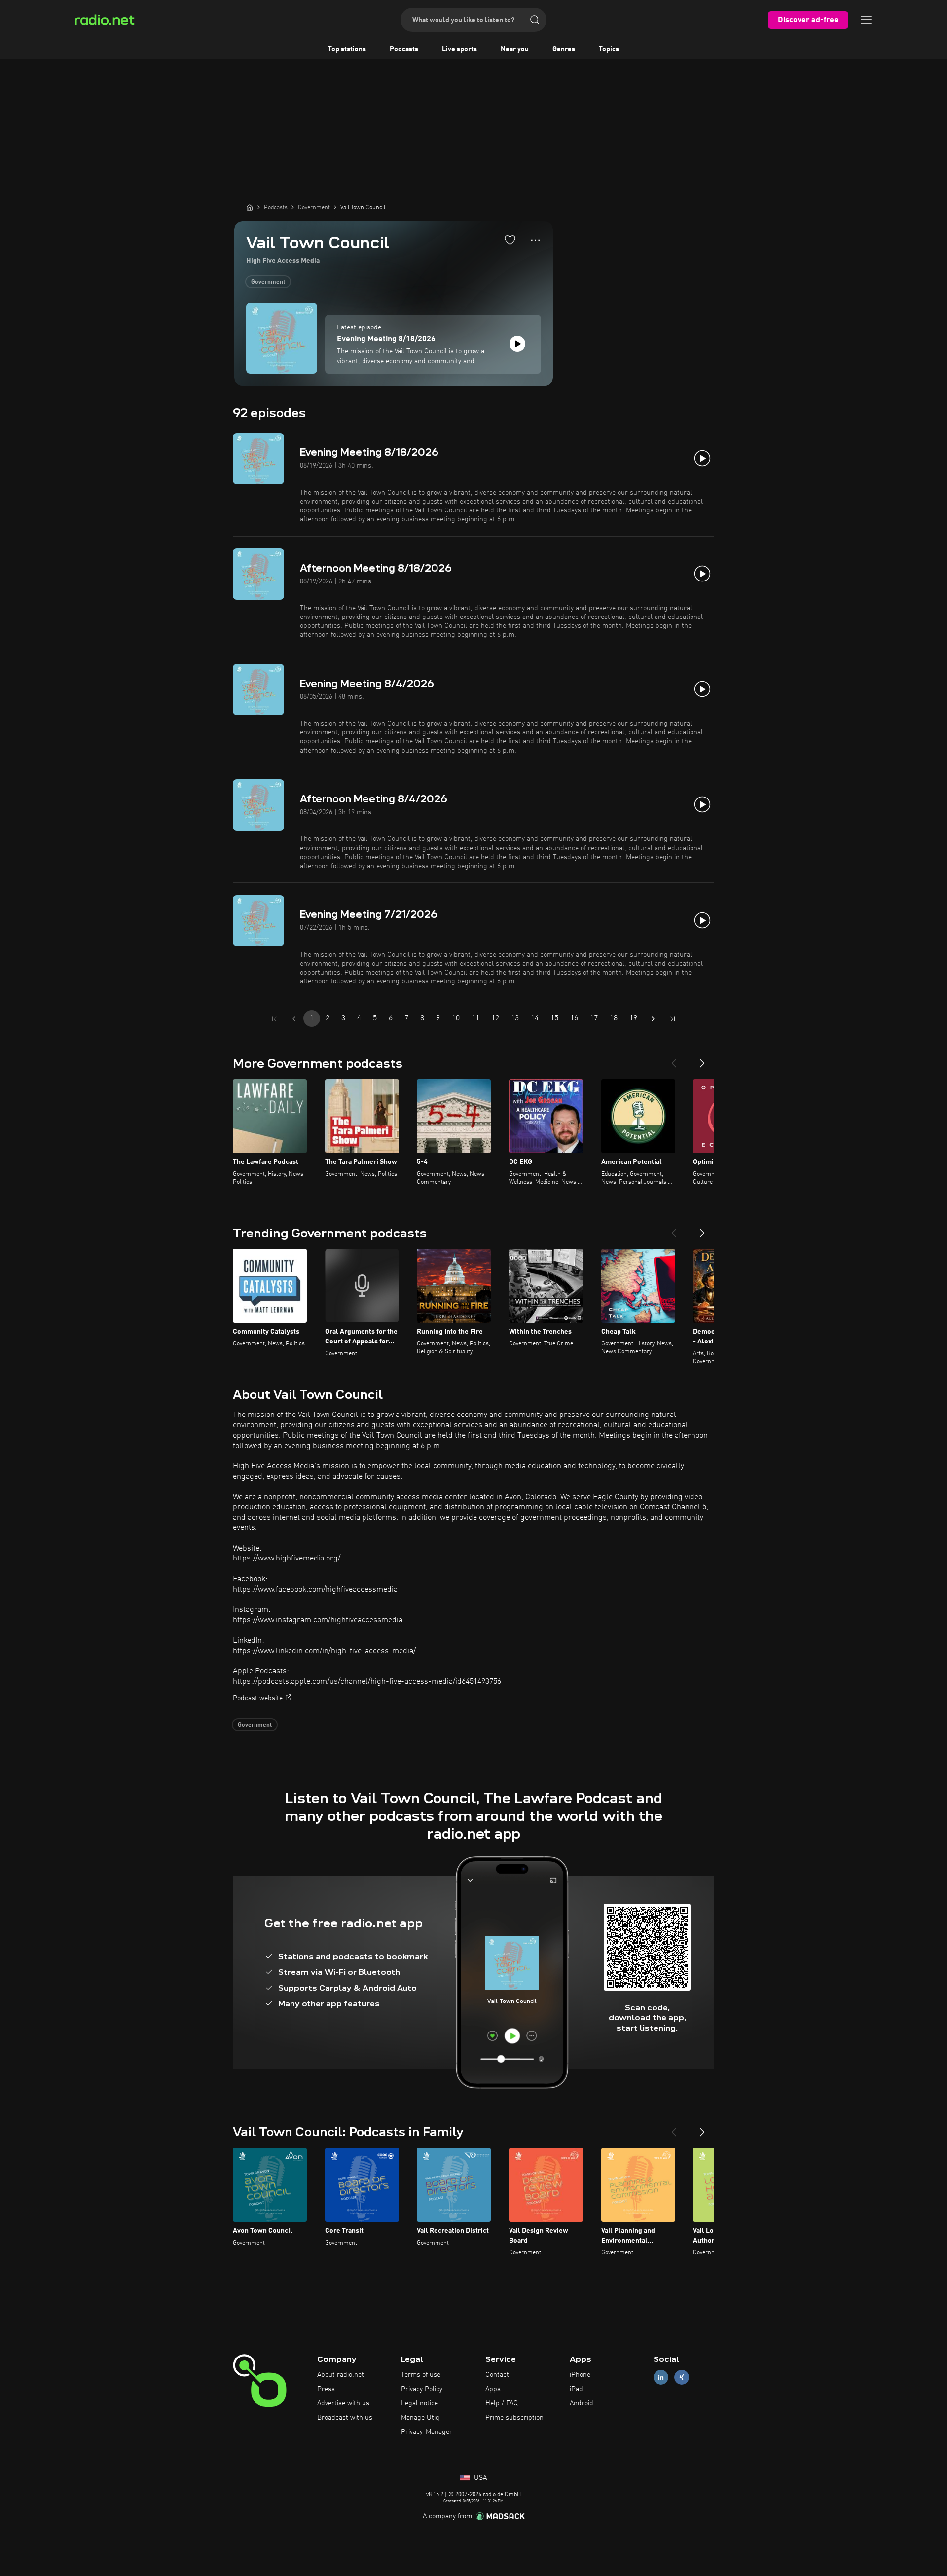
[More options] (535, 240)
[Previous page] (294, 1019)
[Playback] (517, 344)
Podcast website (258, 1698)
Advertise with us (343, 2403)
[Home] (250, 207)
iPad (576, 2389)
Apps (493, 2389)
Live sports (459, 49)
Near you (515, 49)
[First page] (274, 1019)
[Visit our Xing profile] (682, 2377)
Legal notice (419, 2403)
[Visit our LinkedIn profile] (661, 2377)
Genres (564, 49)
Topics (609, 49)
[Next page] (653, 1019)
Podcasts (404, 49)
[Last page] (673, 1019)
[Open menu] (866, 20)
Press (326, 2389)
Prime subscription (514, 2418)
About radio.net (341, 2375)
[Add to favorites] (510, 240)
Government (268, 282)
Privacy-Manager (427, 2432)
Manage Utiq (420, 2418)
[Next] (702, 1059)
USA (479, 2478)
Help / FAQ (502, 2403)
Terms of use (421, 2375)
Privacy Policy (422, 2389)
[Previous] (674, 1059)
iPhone (580, 2375)
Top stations (347, 49)
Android (582, 2403)
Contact (497, 2375)
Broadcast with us (345, 2418)
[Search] (535, 20)
